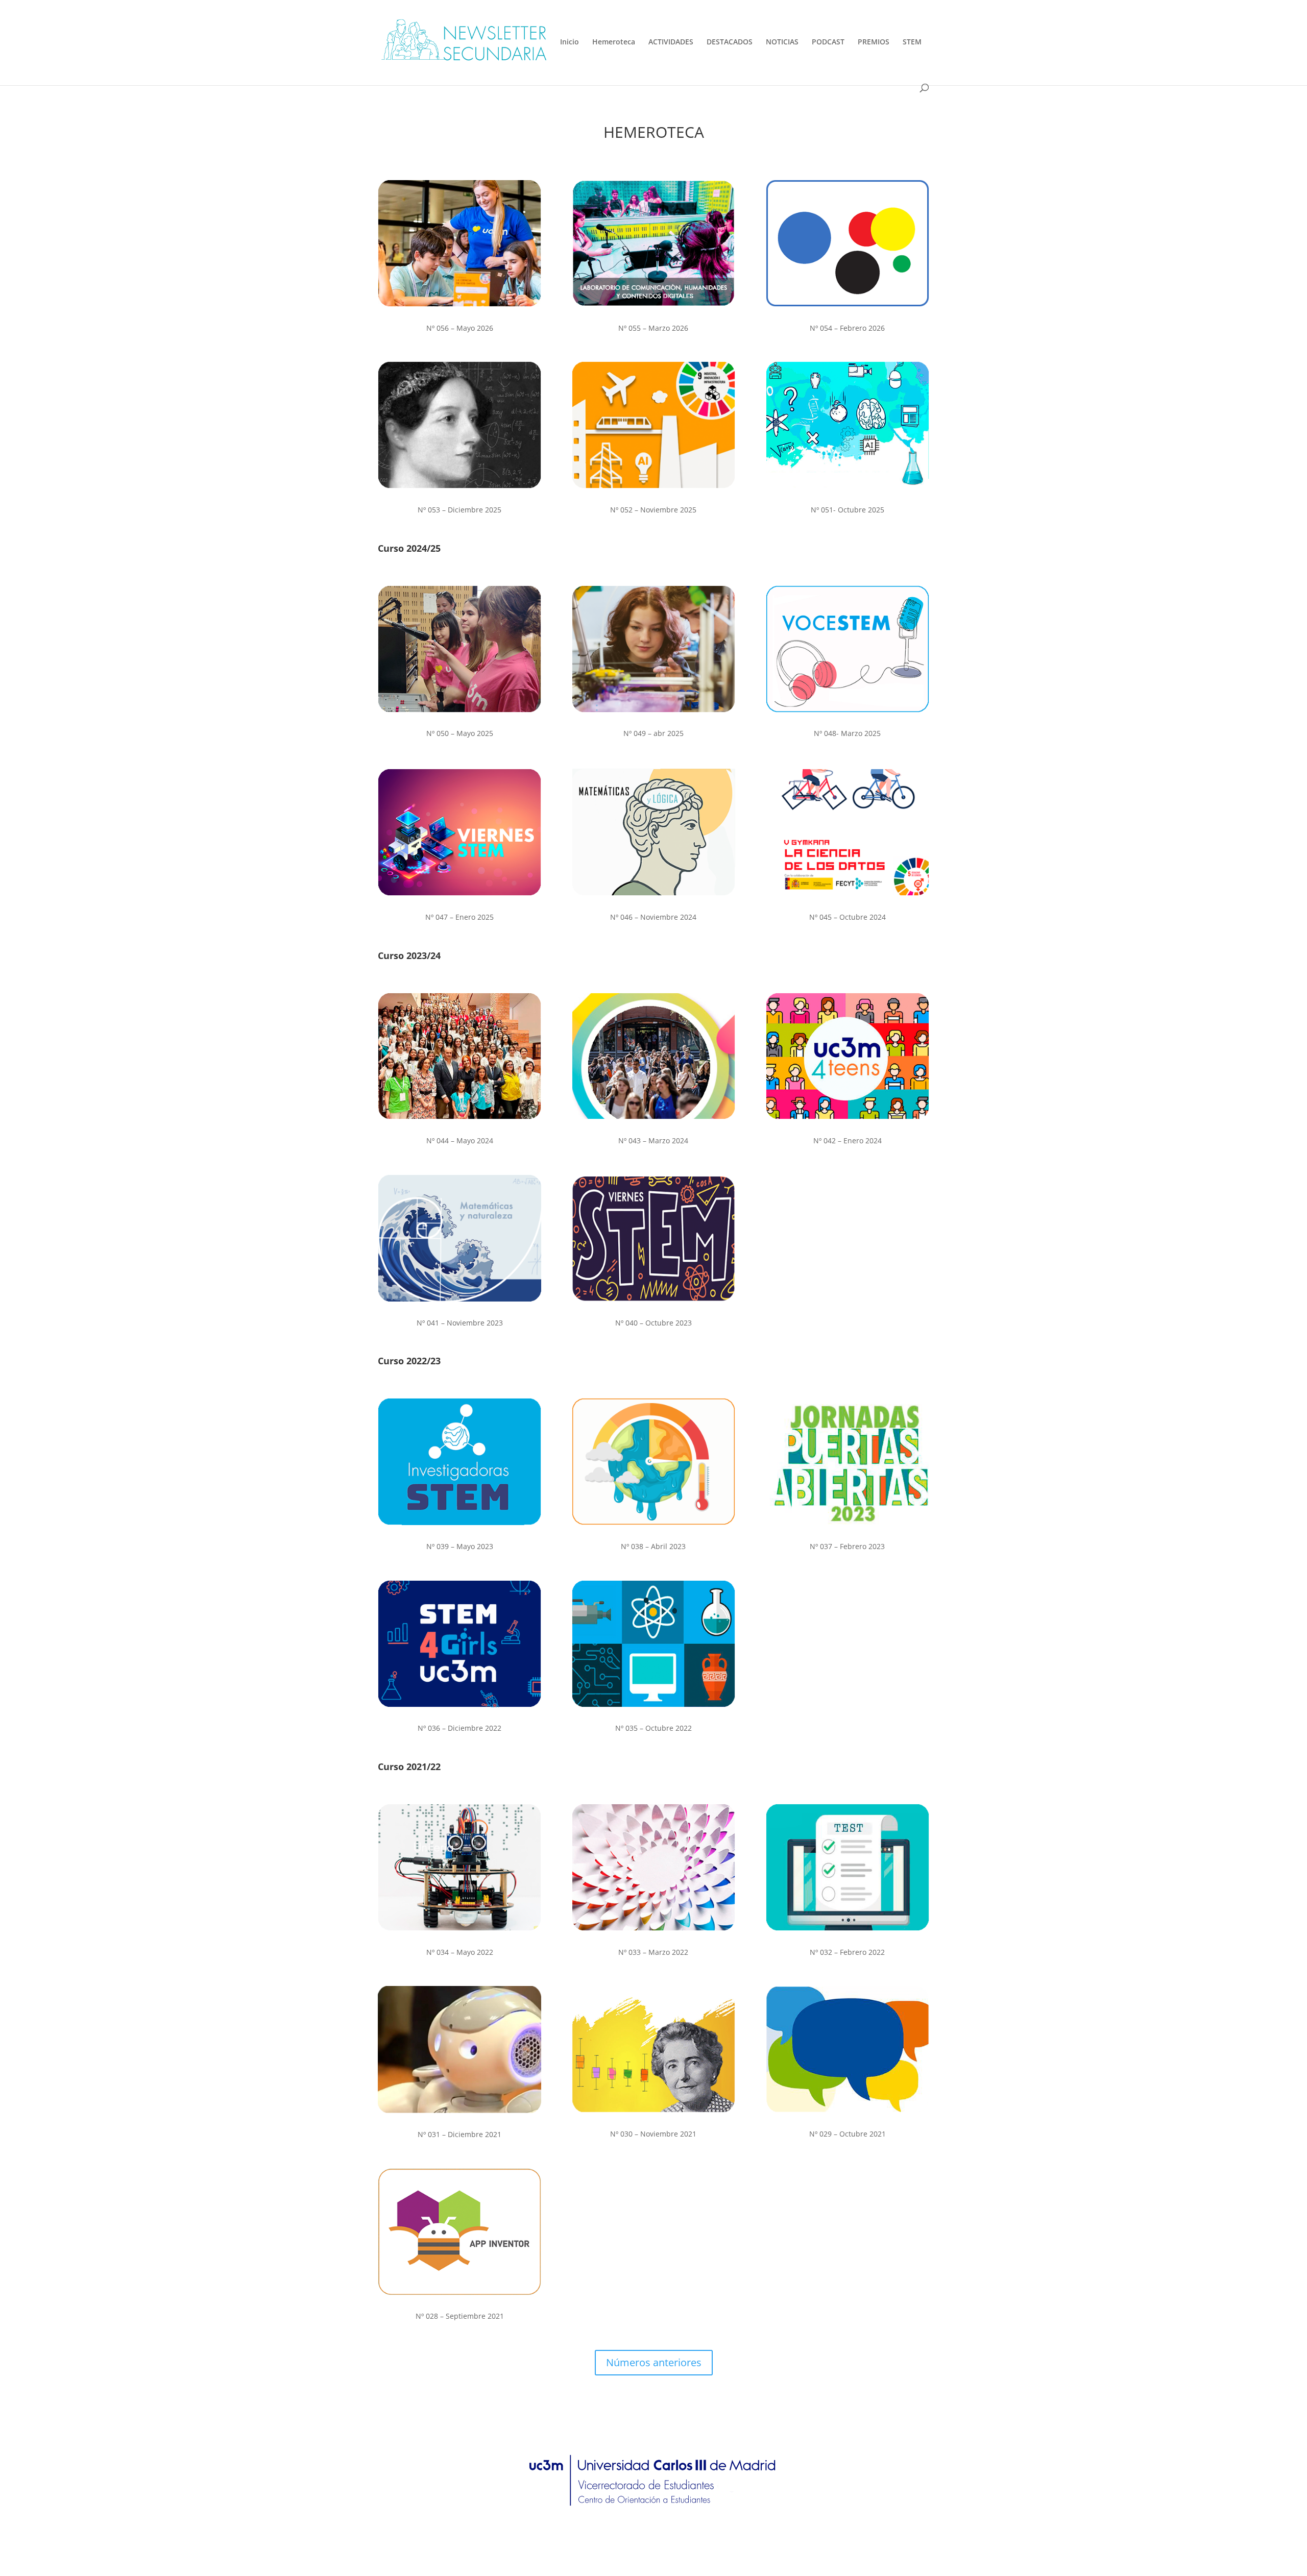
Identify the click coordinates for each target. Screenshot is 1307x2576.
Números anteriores (654, 2362)
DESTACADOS (730, 42)
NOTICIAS (782, 42)
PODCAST (828, 42)
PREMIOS (874, 42)
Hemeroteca (614, 42)
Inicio (570, 42)
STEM (912, 42)
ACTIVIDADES (671, 42)
